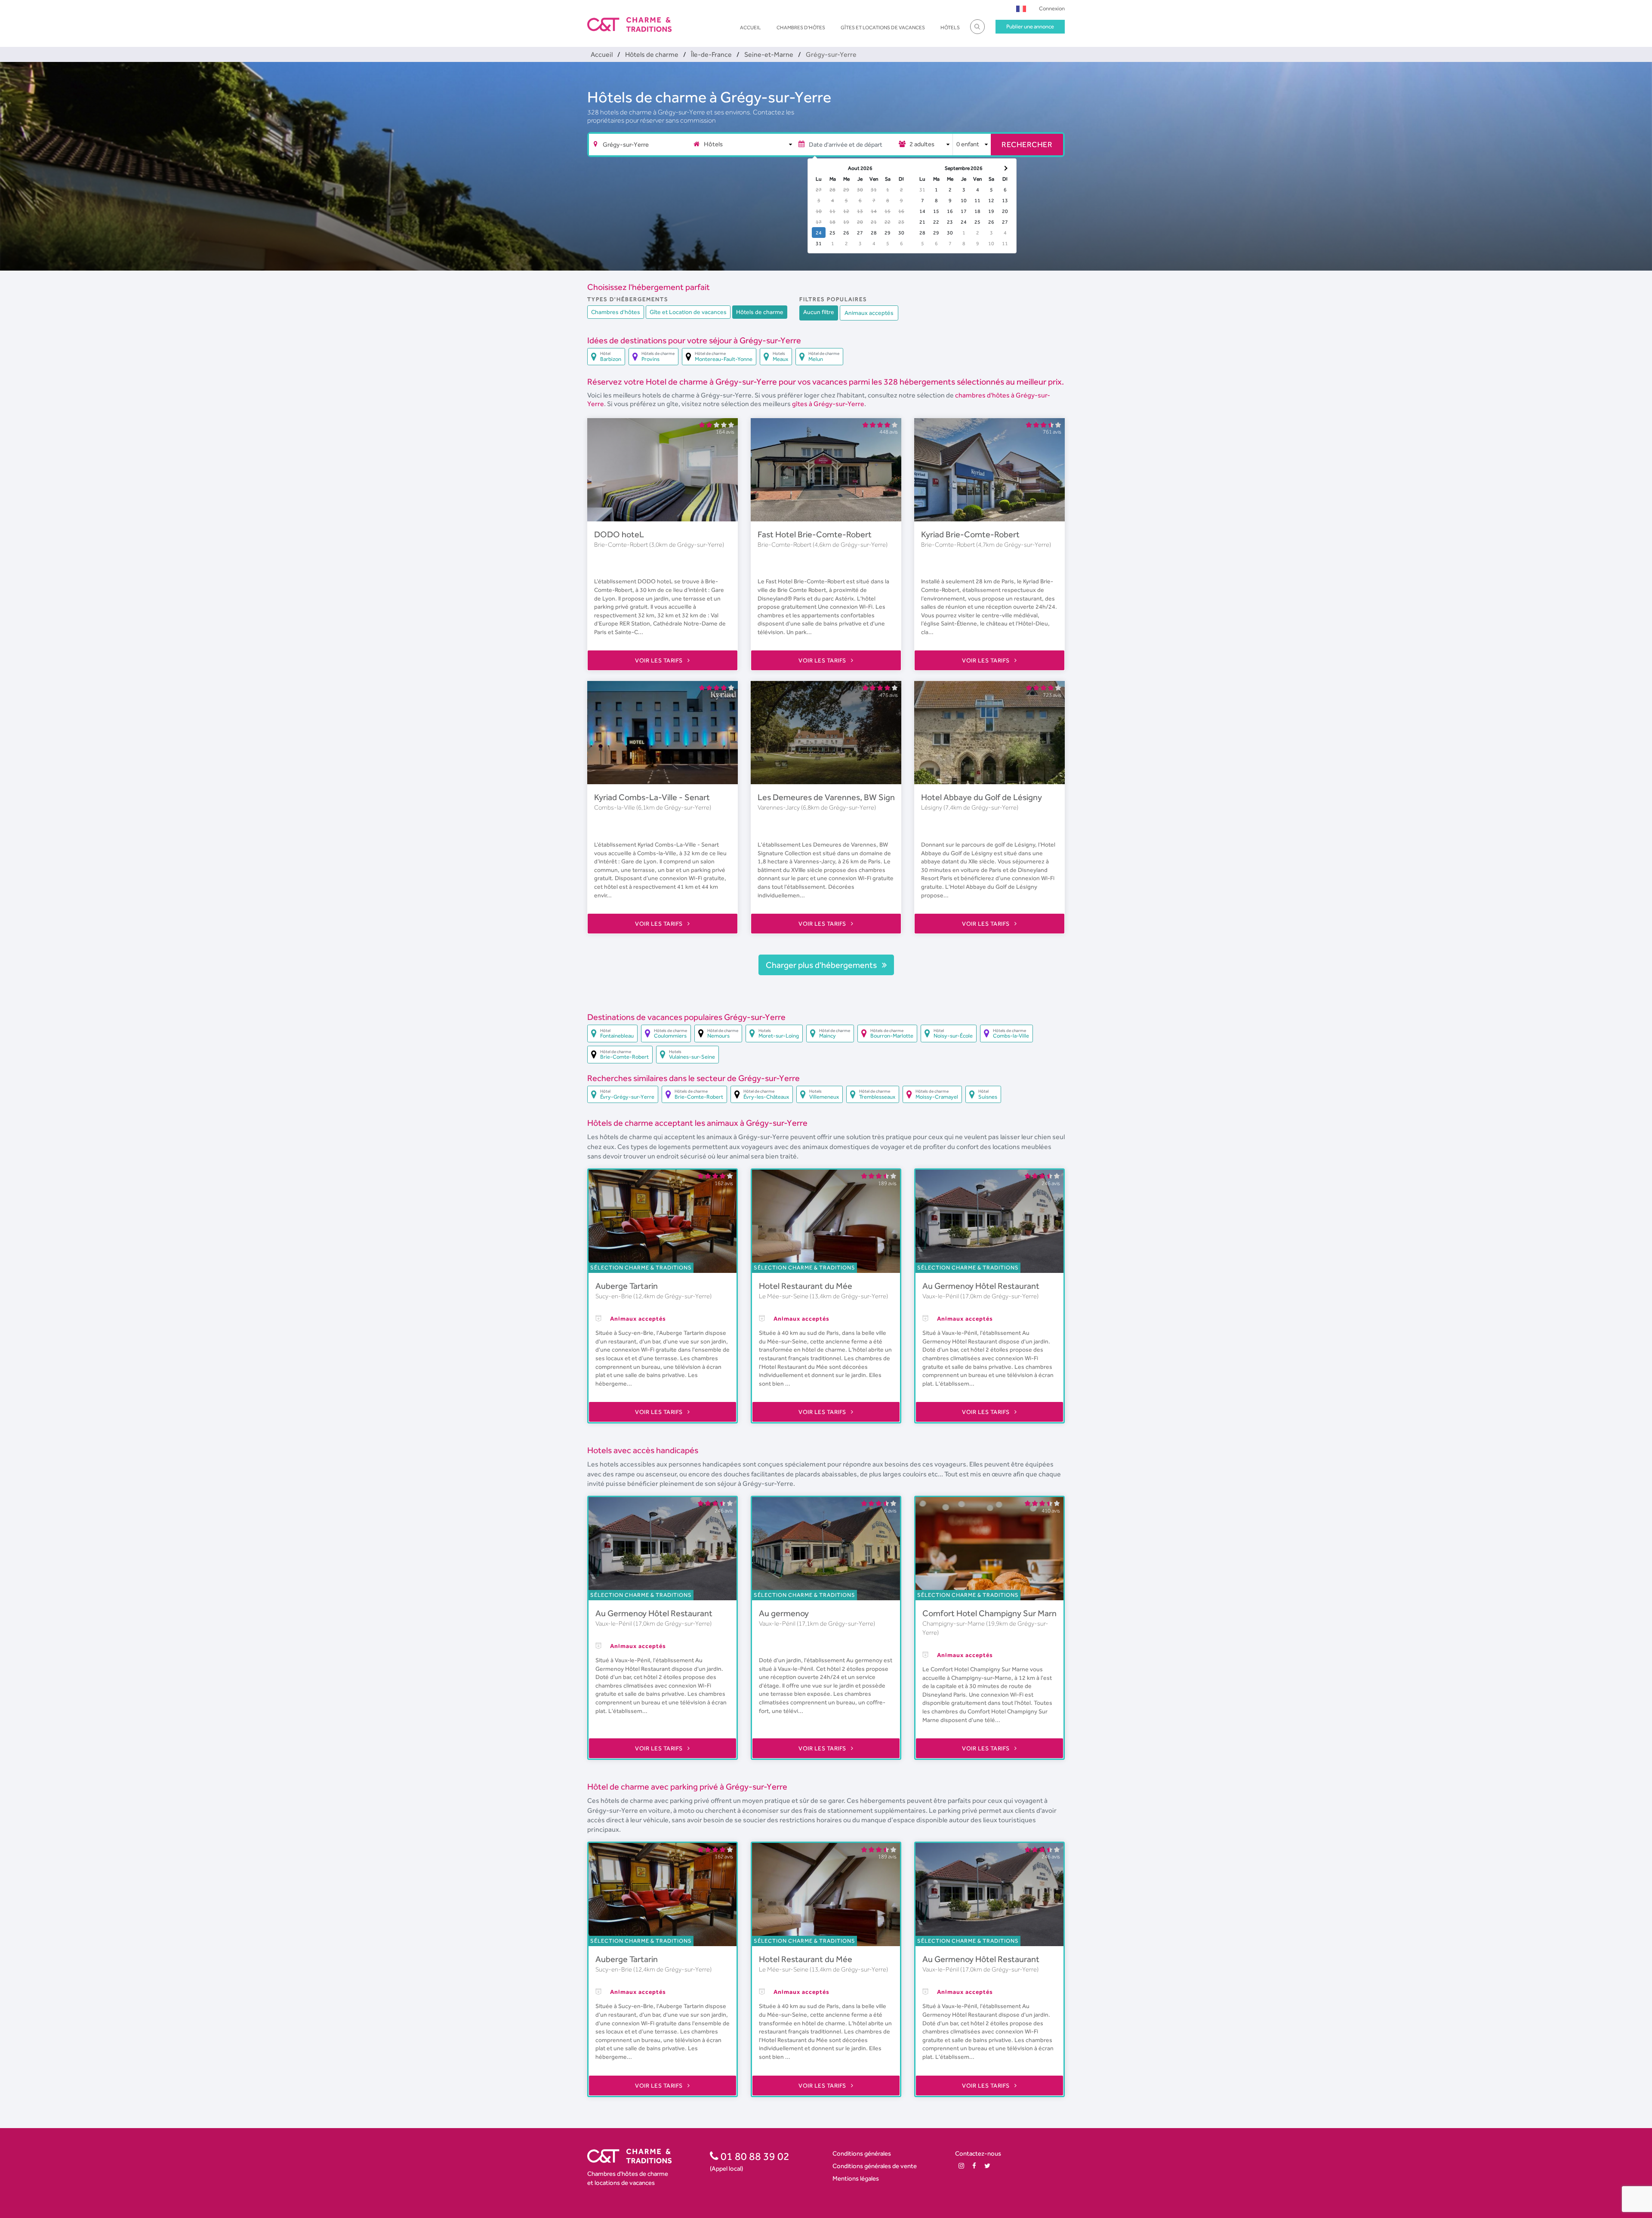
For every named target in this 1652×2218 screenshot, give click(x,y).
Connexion (1052, 8)
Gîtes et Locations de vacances (883, 28)
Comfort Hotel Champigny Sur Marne (992, 1613)
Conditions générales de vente (875, 2166)
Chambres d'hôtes (801, 28)
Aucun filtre (819, 312)
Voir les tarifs (660, 660)
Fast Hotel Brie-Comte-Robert (815, 534)
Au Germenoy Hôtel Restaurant (981, 1286)
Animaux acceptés (869, 313)
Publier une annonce (1030, 26)
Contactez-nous (978, 2153)
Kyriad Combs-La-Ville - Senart (652, 797)
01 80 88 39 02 (754, 2156)
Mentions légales (856, 2178)
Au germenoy (784, 1613)
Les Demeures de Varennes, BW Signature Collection (856, 797)
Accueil (750, 28)
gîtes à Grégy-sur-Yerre (828, 404)
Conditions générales (862, 2153)
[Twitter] (987, 2166)
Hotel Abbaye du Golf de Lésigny (982, 797)
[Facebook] (974, 2166)
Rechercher (1027, 144)
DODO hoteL (619, 534)
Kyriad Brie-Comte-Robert (970, 534)
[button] (1021, 8)
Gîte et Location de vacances (688, 312)
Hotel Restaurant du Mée (806, 1286)
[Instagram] (961, 2166)
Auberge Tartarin (627, 1286)
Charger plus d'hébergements (822, 965)
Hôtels (950, 28)
